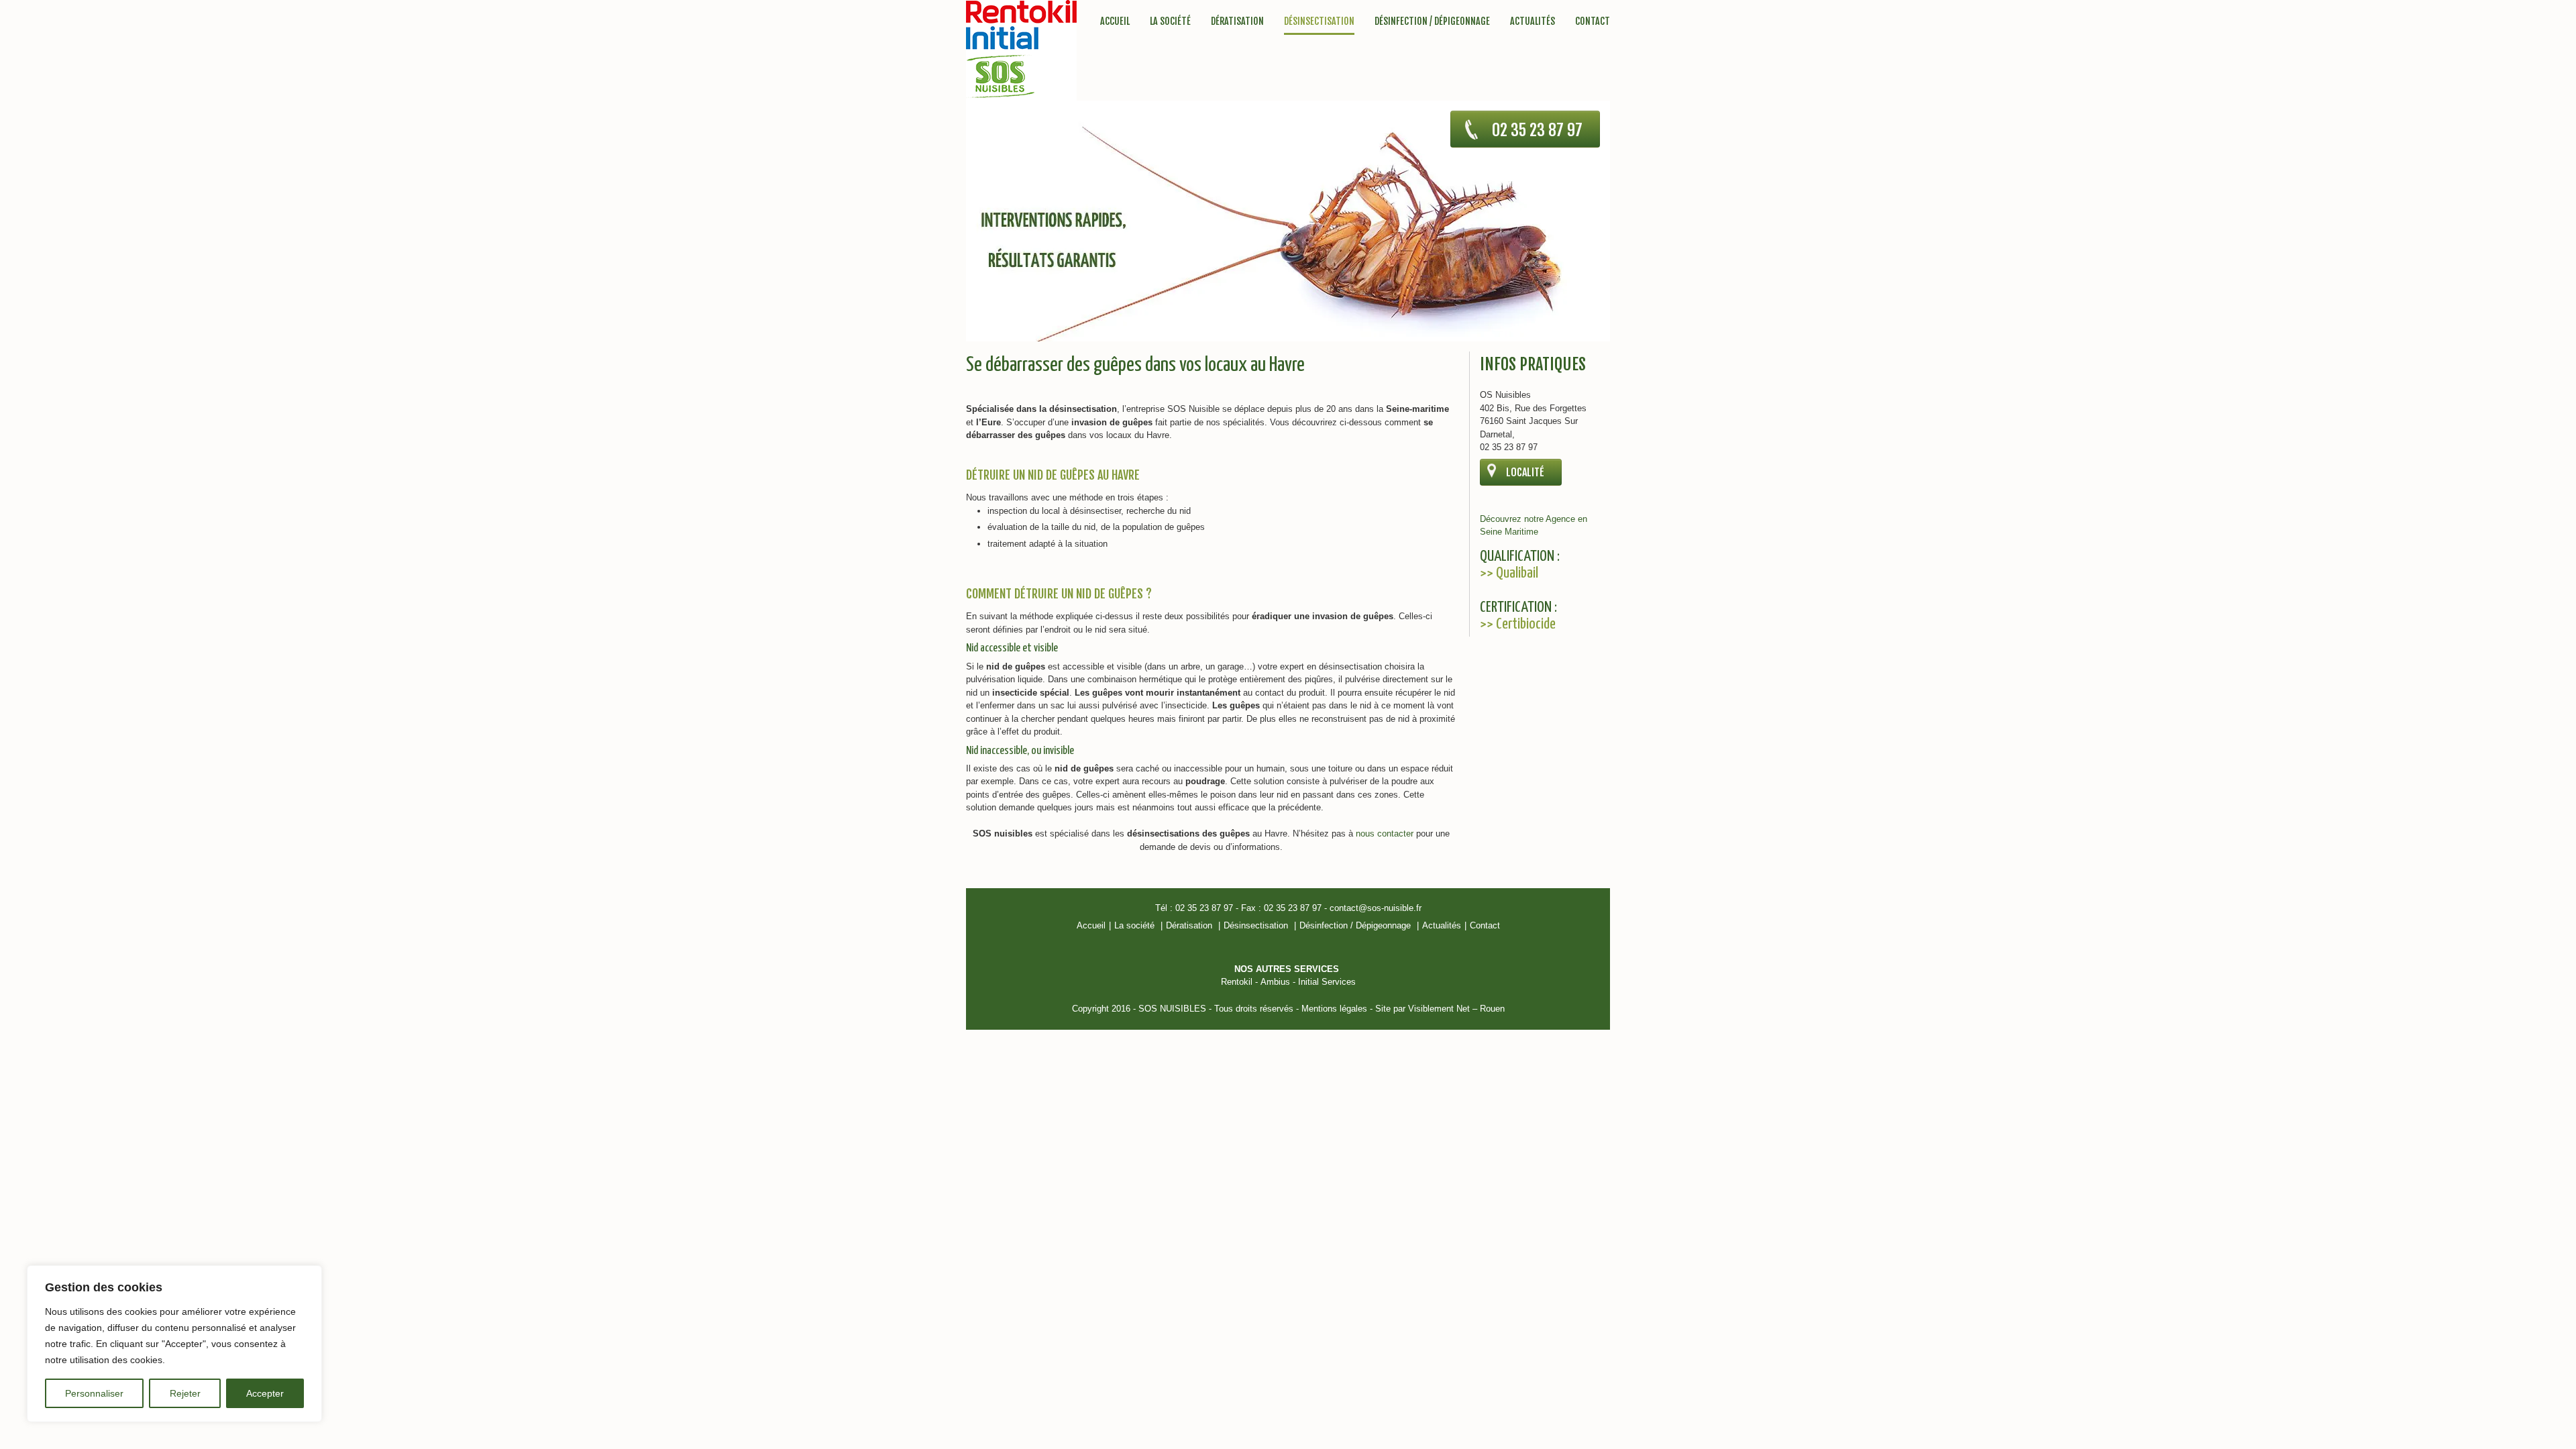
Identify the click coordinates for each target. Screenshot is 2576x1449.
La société (1170, 21)
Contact (1593, 21)
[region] (174, 1344)
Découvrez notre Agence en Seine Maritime (1534, 526)
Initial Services (1327, 982)
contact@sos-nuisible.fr (1376, 908)
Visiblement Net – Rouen (1456, 1009)
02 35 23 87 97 (1537, 130)
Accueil (1115, 21)
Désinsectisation (1319, 22)
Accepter (265, 1393)
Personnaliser (94, 1393)
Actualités (1533, 21)
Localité (1525, 472)
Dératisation (1237, 21)
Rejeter (185, 1393)
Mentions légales (1334, 1009)
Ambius (1275, 982)
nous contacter (1385, 834)
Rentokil (1237, 982)
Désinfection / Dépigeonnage (1432, 21)
